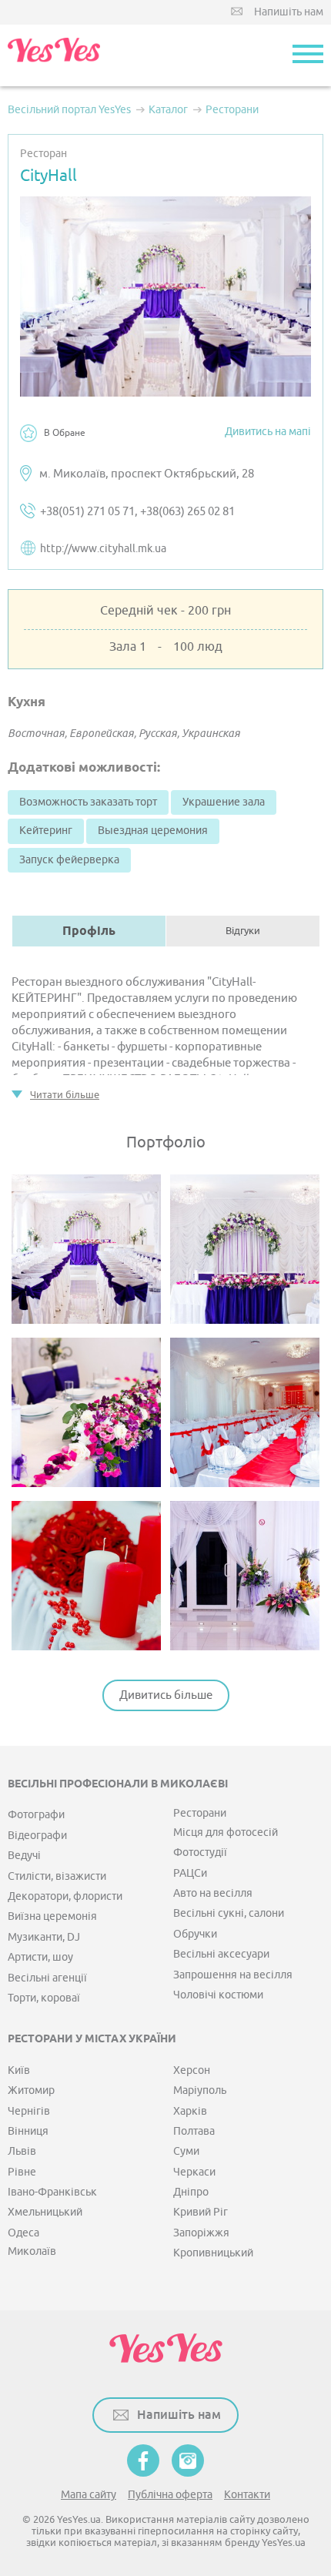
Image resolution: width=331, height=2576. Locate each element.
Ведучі (24, 1856)
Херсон (192, 2070)
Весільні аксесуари (221, 1954)
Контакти (247, 2495)
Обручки (195, 1934)
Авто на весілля (213, 1893)
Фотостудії (200, 1852)
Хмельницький (45, 2212)
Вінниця (28, 2131)
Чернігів (29, 2111)
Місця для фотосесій (226, 1832)
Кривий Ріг (201, 2212)
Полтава (194, 2131)
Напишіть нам (289, 12)
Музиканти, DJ (44, 1937)
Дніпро (191, 2192)
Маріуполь (200, 2090)
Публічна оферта (170, 2495)
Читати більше (65, 1095)
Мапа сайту (89, 2495)
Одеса (23, 2233)
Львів (22, 2151)
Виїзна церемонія (52, 1916)
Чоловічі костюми (218, 1995)
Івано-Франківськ (52, 2192)
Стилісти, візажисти (57, 1876)
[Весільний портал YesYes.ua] (54, 55)
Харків (190, 2111)
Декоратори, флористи (65, 1896)
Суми (186, 2151)
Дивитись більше (166, 1695)
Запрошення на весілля (233, 1975)
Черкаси (194, 2172)
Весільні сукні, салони (229, 1913)
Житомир (31, 2090)
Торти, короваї (44, 1998)
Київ (19, 2070)
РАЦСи (190, 1873)
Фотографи (36, 1815)
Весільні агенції (47, 1978)
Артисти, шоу (40, 1957)
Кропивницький (213, 2253)
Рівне (22, 2172)
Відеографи (37, 1836)
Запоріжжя (201, 2233)
